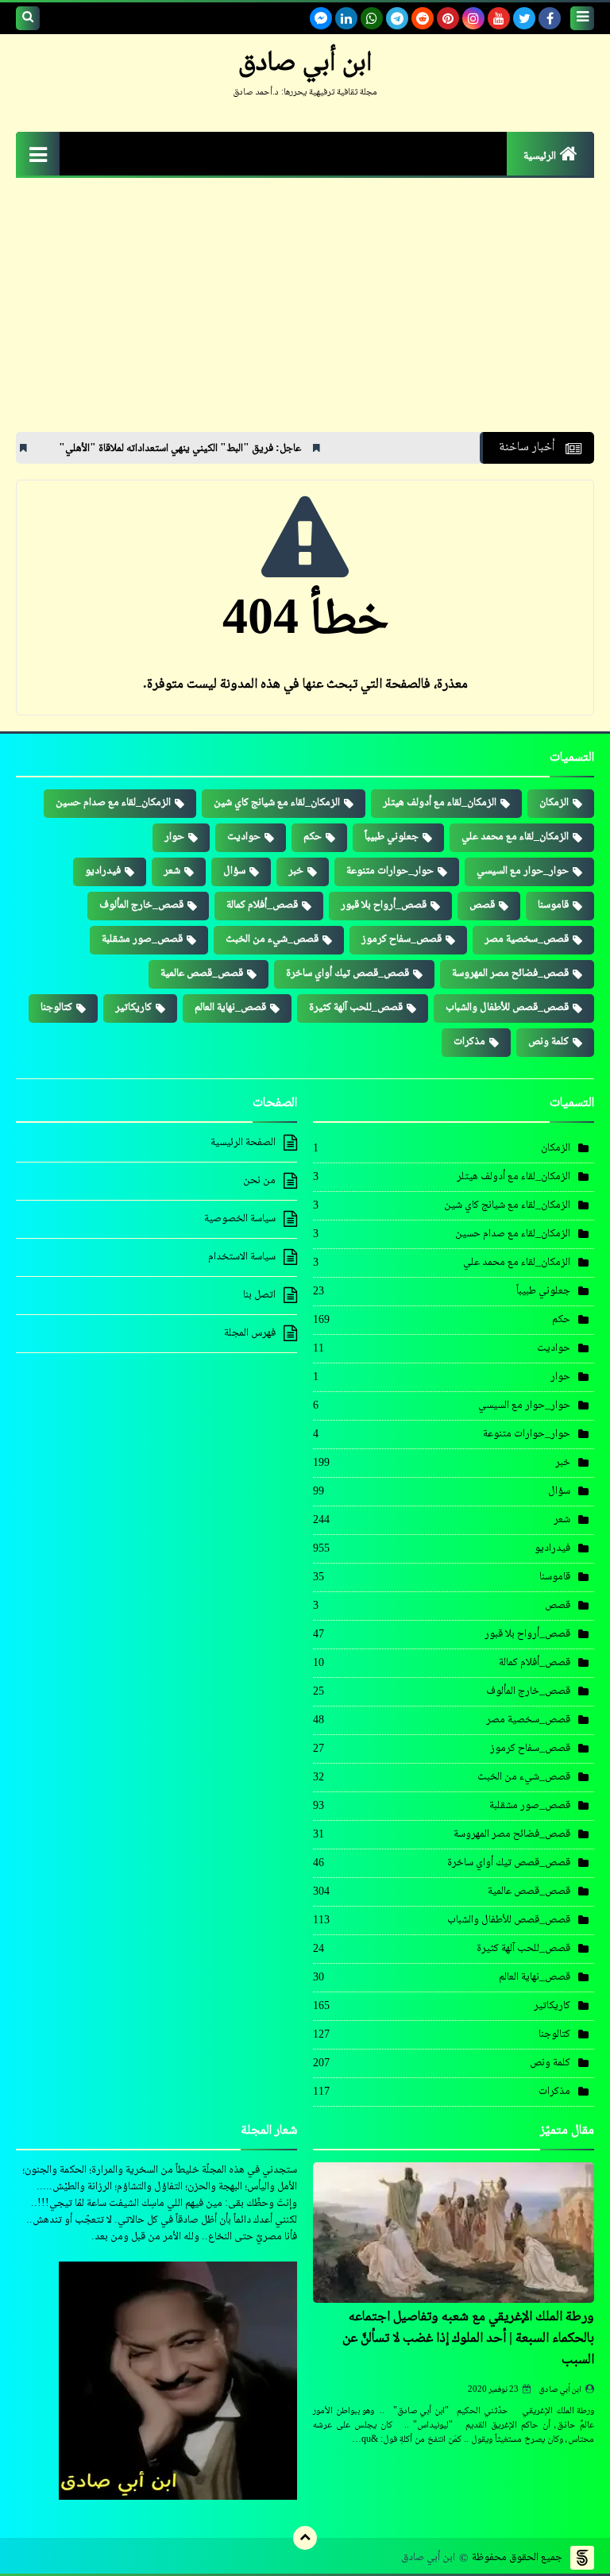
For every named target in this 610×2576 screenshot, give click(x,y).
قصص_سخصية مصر (527, 939)
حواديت (244, 837)
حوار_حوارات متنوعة (390, 871)
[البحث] (28, 18)
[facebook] (550, 18)
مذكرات (469, 1042)
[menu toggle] (582, 18)
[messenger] (321, 18)
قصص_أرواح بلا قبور (384, 905)
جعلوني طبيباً (392, 837)
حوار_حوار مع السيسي (523, 871)
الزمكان (554, 803)
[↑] (305, 2538)
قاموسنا (553, 905)
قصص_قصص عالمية (202, 974)
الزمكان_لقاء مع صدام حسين (113, 803)
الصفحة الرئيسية (243, 1143)
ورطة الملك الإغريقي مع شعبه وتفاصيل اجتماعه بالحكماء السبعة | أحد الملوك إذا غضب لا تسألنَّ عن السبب (468, 2339)
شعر (172, 871)
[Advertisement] (305, 313)
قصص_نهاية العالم (230, 1008)
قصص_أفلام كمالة (262, 905)
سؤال (234, 871)
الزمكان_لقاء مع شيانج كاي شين (277, 803)
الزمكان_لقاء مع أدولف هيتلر (440, 803)
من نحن (259, 1181)
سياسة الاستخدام (242, 1257)
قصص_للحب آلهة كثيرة (356, 1008)
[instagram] (473, 18)
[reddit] (423, 18)
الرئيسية (540, 156)
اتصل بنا (259, 1295)
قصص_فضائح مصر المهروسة (510, 974)
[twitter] (524, 18)
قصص (482, 905)
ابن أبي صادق (560, 2390)
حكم (313, 837)
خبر (296, 871)
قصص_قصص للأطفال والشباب (507, 1008)
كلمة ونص (548, 1042)
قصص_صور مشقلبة (142, 939)
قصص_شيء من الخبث (272, 939)
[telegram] (397, 18)
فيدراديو (103, 871)
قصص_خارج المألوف (141, 905)
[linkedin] (346, 18)
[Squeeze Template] (582, 2558)
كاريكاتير (133, 1008)
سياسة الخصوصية (240, 1219)
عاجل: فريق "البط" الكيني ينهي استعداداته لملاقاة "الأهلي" (245, 449)
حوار (174, 837)
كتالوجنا (56, 1008)
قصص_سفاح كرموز (402, 939)
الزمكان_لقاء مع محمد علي (515, 837)
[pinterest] (448, 18)
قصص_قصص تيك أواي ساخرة (347, 974)
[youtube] (499, 18)
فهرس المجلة (250, 1333)
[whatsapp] (372, 18)
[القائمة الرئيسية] (38, 154)
